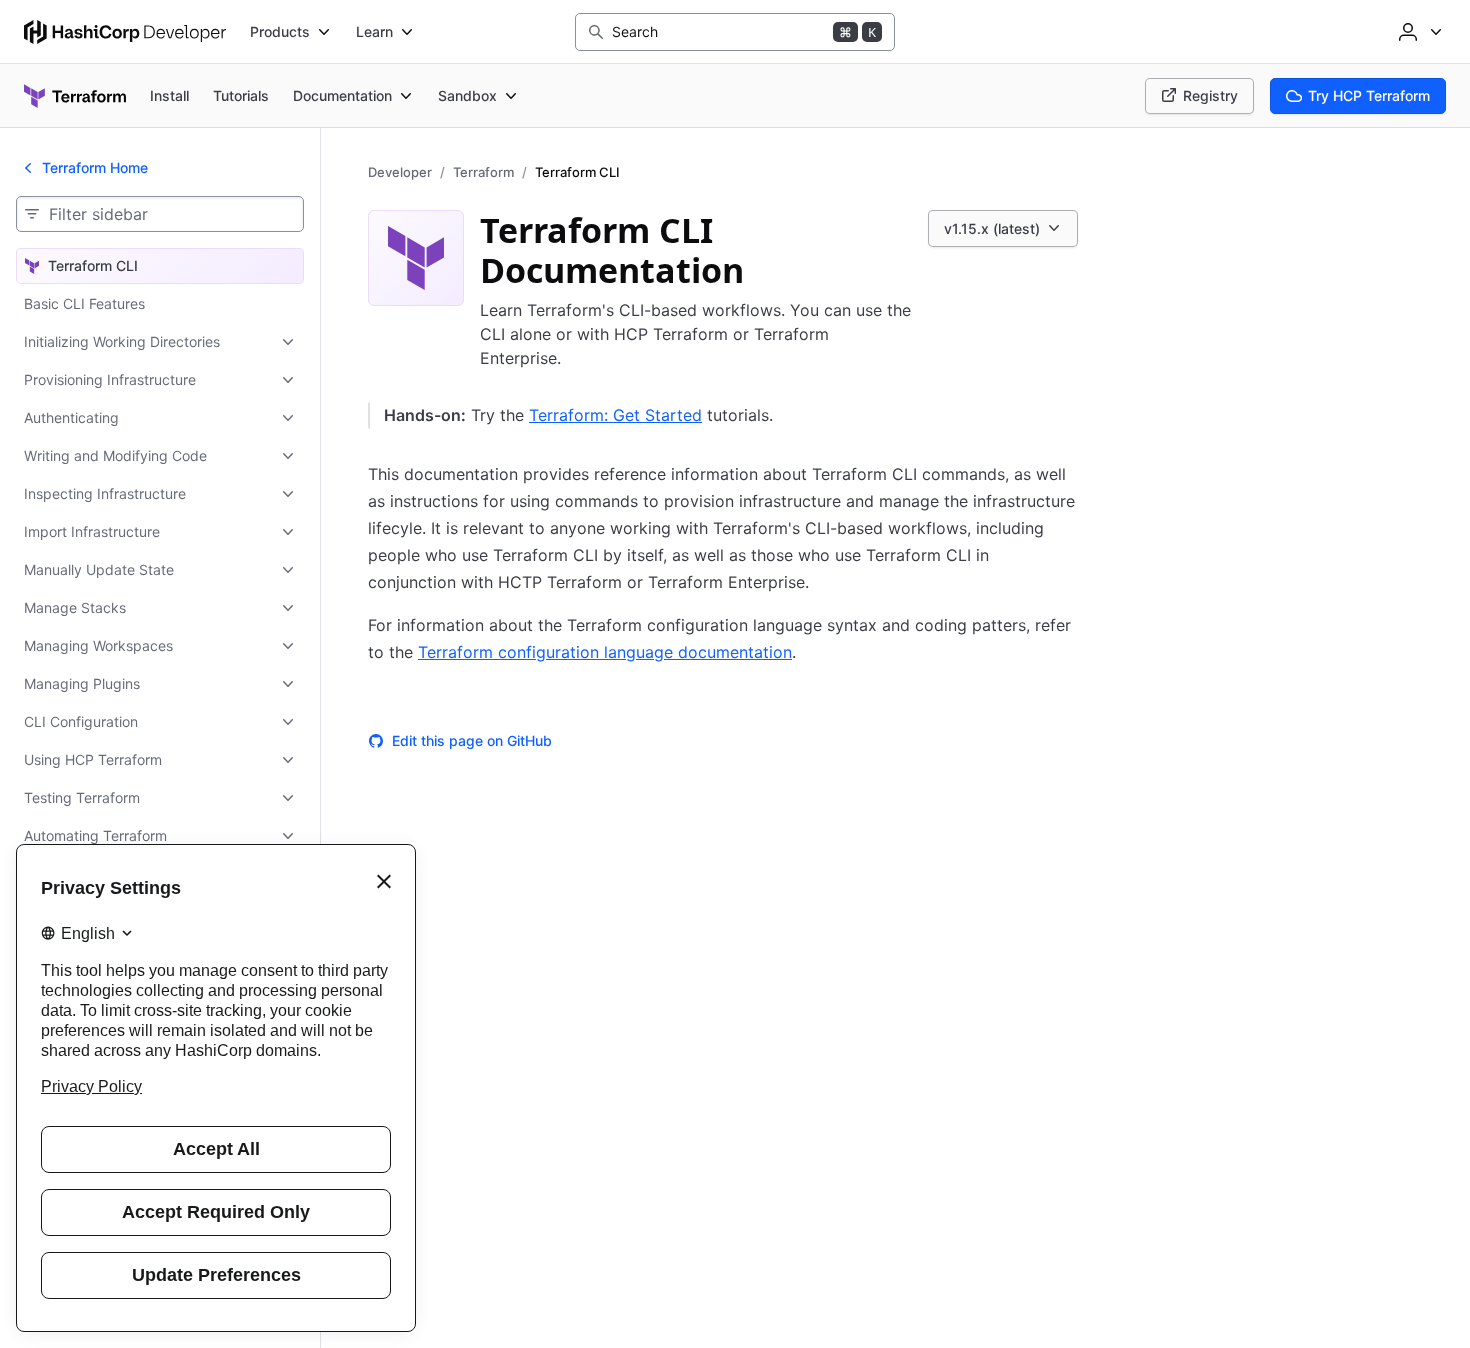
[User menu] (1418, 32)
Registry (1210, 95)
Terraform (483, 172)
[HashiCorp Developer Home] (125, 32)
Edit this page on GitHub (472, 740)
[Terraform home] (75, 96)
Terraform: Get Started (615, 415)
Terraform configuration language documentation (605, 652)
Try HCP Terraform (1369, 95)
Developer (400, 172)
